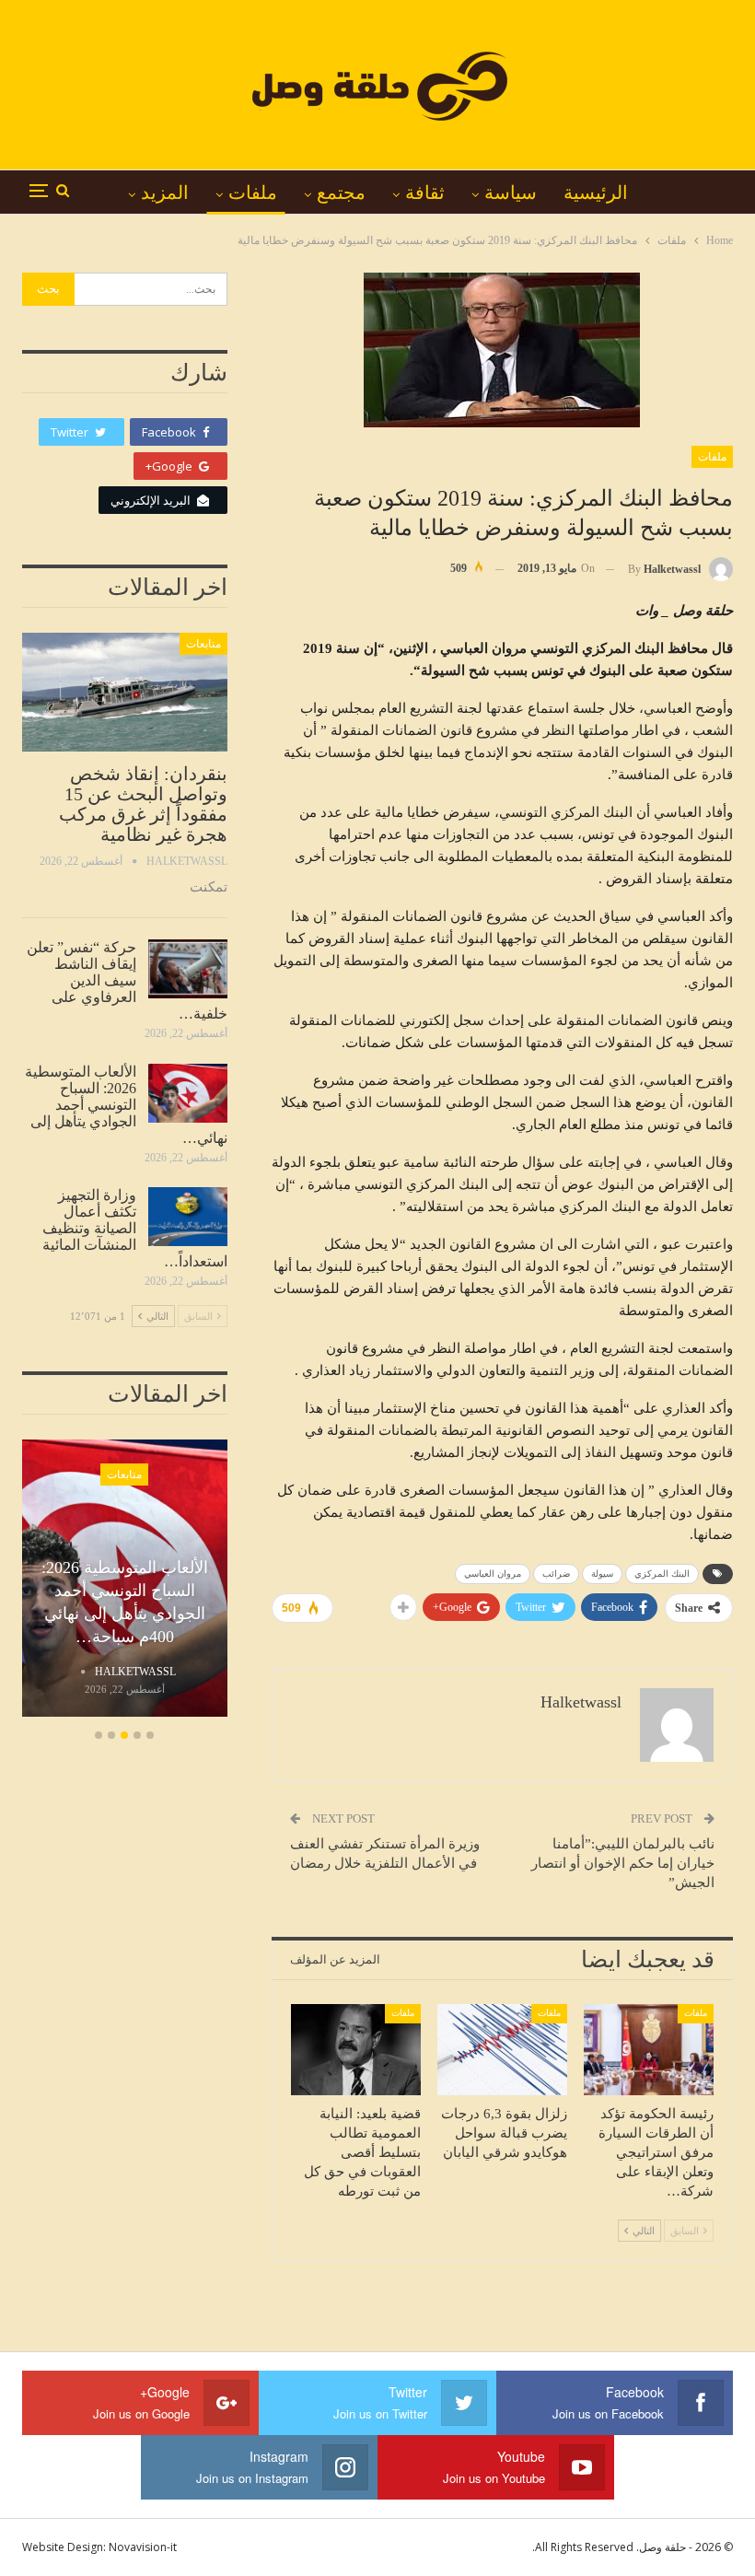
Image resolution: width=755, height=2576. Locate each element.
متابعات (203, 644)
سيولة (602, 1574)
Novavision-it (143, 2547)
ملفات (253, 192)
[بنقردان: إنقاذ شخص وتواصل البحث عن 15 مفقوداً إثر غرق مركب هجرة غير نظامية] (125, 692)
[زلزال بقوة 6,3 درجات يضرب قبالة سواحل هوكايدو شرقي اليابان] (502, 2050)
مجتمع (341, 192)
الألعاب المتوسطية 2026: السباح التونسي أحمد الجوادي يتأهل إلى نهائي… (126, 1105)
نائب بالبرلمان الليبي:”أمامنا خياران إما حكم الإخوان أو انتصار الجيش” (623, 1863)
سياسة (511, 192)
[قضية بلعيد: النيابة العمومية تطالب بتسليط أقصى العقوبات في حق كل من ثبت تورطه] (356, 2050)
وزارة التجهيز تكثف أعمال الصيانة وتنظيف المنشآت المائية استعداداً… (135, 1228)
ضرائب (556, 1574)
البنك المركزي (662, 1574)
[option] (125, 1581)
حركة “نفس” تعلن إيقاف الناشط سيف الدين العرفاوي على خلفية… (127, 980)
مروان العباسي (493, 1574)
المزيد (165, 192)
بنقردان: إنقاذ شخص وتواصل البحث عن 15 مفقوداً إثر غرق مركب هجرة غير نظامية (143, 804)
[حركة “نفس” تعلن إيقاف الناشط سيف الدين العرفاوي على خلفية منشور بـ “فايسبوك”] (188, 969)
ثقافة (425, 192)
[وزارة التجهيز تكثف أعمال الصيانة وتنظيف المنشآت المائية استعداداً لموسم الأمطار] (188, 1217)
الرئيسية (596, 192)
